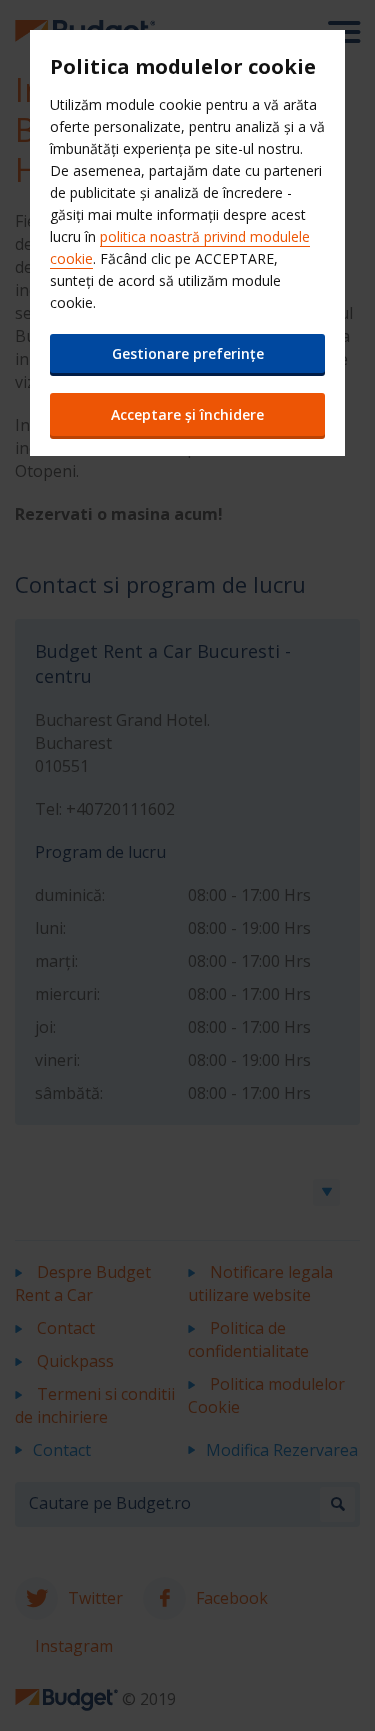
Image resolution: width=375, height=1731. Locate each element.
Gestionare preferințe (188, 353)
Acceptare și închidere (187, 414)
